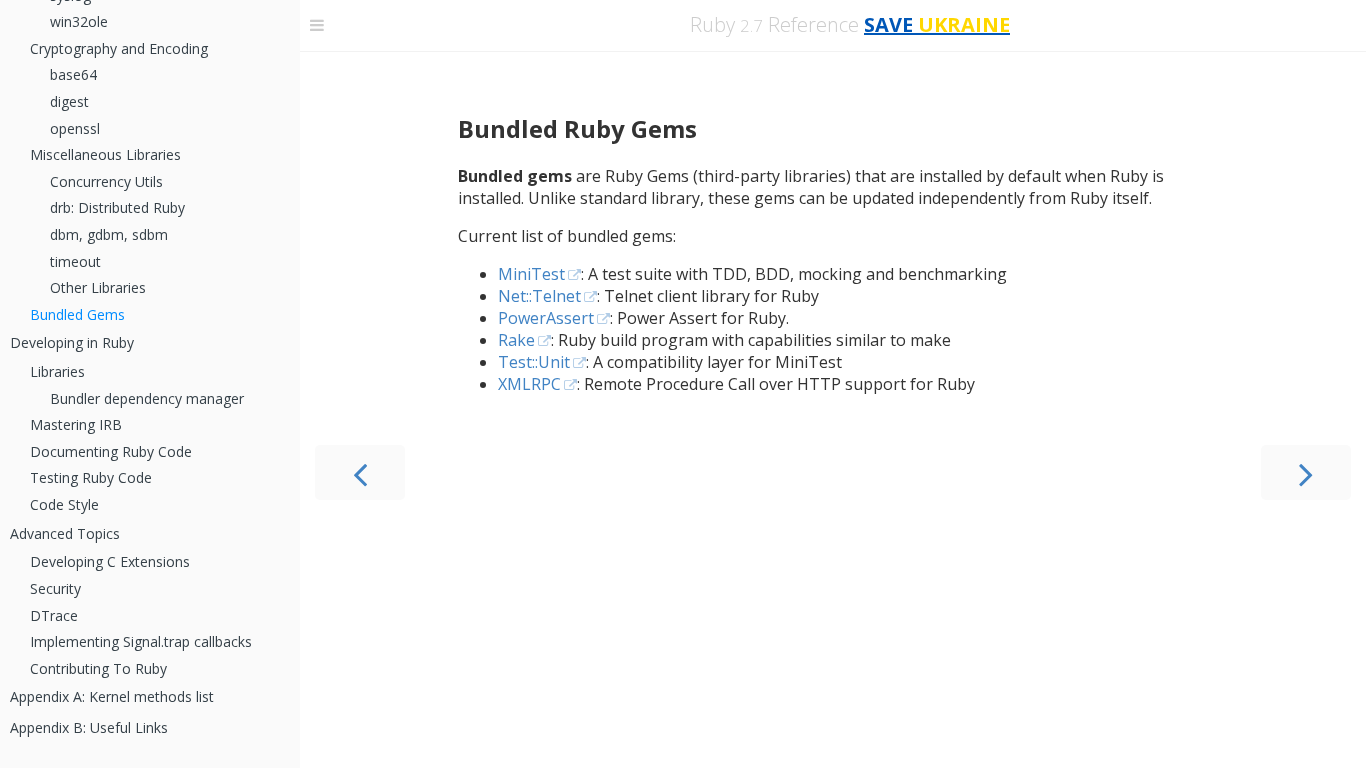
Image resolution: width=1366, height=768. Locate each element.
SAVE (937, 24)
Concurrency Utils (106, 181)
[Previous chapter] (360, 472)
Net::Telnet (539, 296)
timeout (75, 261)
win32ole (79, 21)
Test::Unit (534, 362)
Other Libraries (98, 287)
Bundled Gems (77, 314)
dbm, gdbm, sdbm (109, 234)
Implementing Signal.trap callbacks (141, 641)
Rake (516, 340)
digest (69, 101)
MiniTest (531, 274)
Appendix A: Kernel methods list (112, 696)
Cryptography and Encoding (119, 48)
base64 (73, 74)
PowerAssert (546, 318)
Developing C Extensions (110, 561)
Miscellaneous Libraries (105, 154)
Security (55, 588)
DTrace (54, 615)
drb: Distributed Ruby (117, 207)
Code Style (64, 504)
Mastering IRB (76, 424)
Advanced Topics (65, 533)
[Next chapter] (1306, 472)
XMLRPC (529, 384)
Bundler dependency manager (147, 398)
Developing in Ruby (72, 342)
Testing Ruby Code (91, 477)
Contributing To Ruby (98, 668)
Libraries (57, 371)
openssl (75, 128)
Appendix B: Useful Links (89, 727)
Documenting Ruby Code (111, 451)
